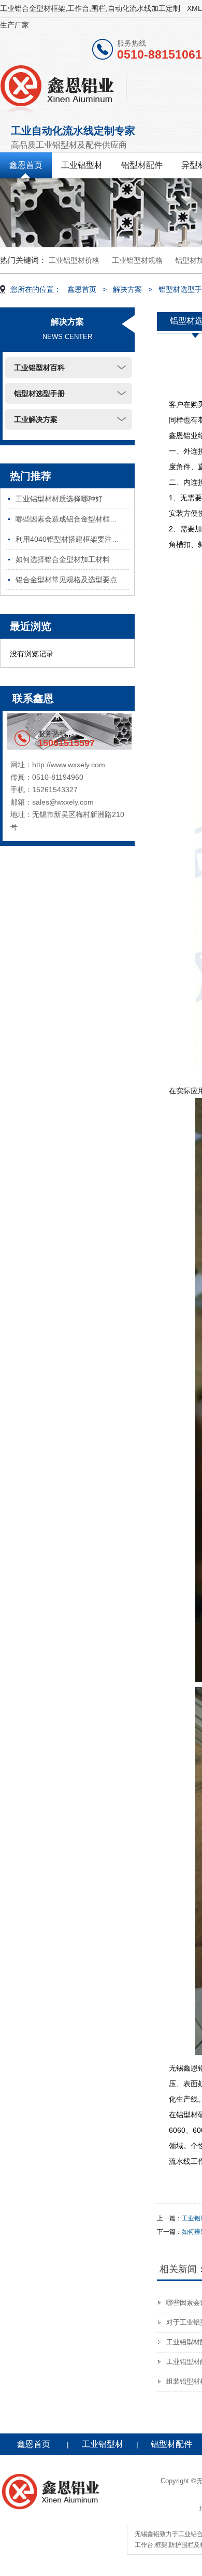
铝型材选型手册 (39, 393)
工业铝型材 (82, 165)
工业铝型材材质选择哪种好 (59, 499)
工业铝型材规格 (137, 260)
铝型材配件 (142, 165)
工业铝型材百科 (39, 368)
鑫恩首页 (26, 165)
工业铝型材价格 (74, 260)
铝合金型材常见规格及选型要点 (66, 580)
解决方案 (127, 289)
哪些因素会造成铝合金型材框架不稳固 (72, 519)
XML (194, 8)
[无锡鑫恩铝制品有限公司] (64, 87)
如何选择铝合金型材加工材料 (63, 559)
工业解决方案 (36, 419)
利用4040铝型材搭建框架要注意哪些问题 (72, 539)
